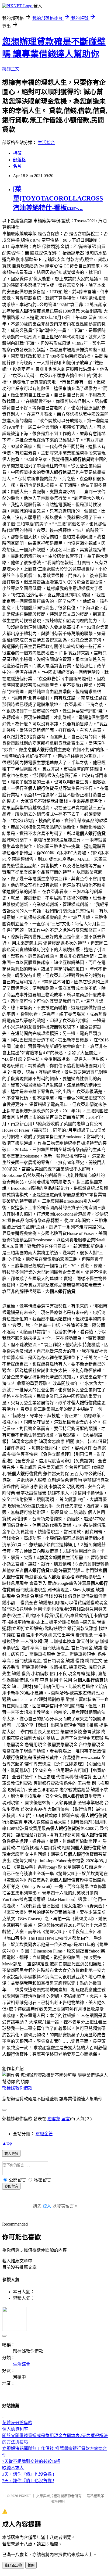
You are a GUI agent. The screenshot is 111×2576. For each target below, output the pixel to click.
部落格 (19, 160)
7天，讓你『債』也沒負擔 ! (28, 2481)
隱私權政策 (96, 2496)
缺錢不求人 (13, 2468)
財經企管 (44, 2134)
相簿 (17, 153)
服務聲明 (58, 2501)
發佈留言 (11, 2186)
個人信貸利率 (15, 2429)
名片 (17, 166)
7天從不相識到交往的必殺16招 (31, 2461)
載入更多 (11, 2154)
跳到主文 (11, 69)
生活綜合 (46, 143)
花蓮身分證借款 (17, 2423)
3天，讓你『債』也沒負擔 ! (28, 2474)
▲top (7, 2143)
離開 (31, 2565)
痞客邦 (54, 2119)
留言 (66, 2119)
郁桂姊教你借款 (17, 2088)
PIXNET (25, 2496)
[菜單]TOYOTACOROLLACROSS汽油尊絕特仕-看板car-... (58, 198)
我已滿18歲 (13, 2565)
